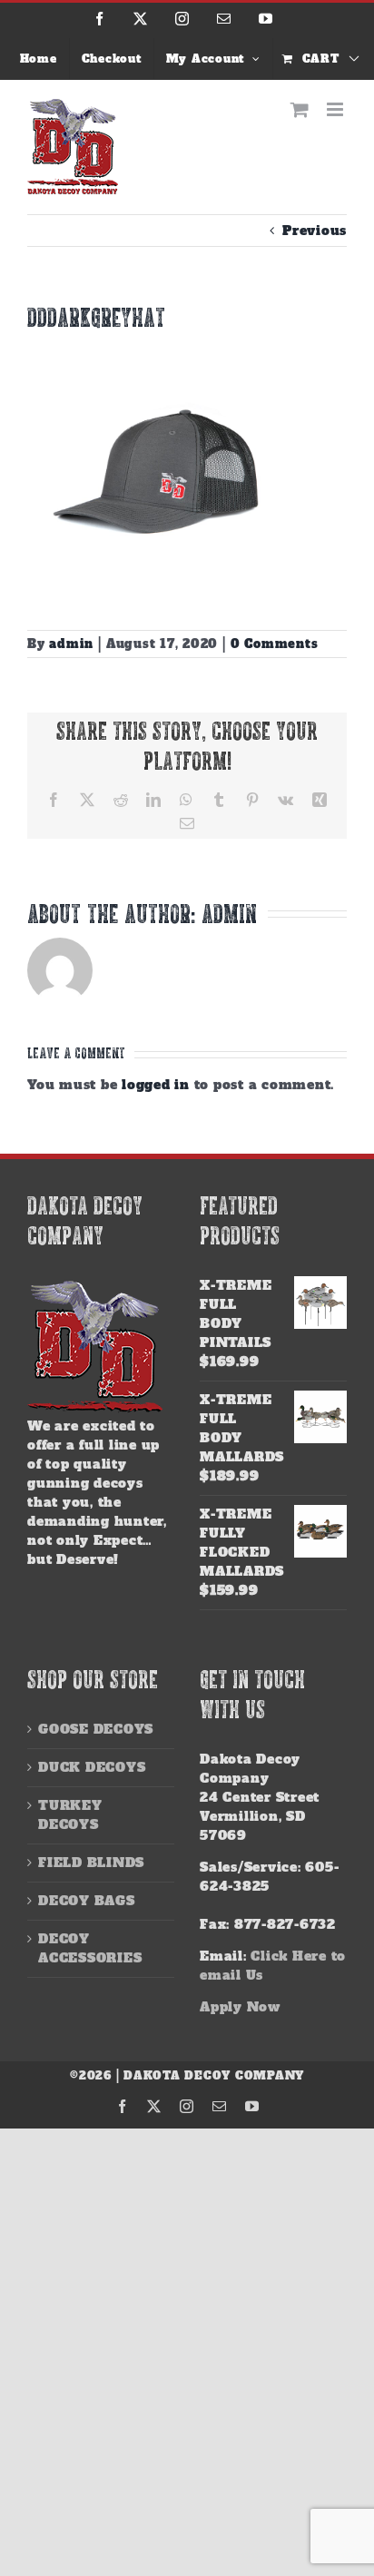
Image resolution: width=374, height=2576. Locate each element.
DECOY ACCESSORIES (90, 1948)
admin (71, 644)
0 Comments (275, 644)
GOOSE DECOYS (96, 1729)
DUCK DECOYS (92, 1767)
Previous (315, 231)
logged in (156, 1085)
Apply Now (240, 2007)
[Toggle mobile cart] (300, 109)
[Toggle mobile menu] (337, 109)
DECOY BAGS (87, 1901)
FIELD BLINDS (91, 1863)
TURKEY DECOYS (70, 1815)
